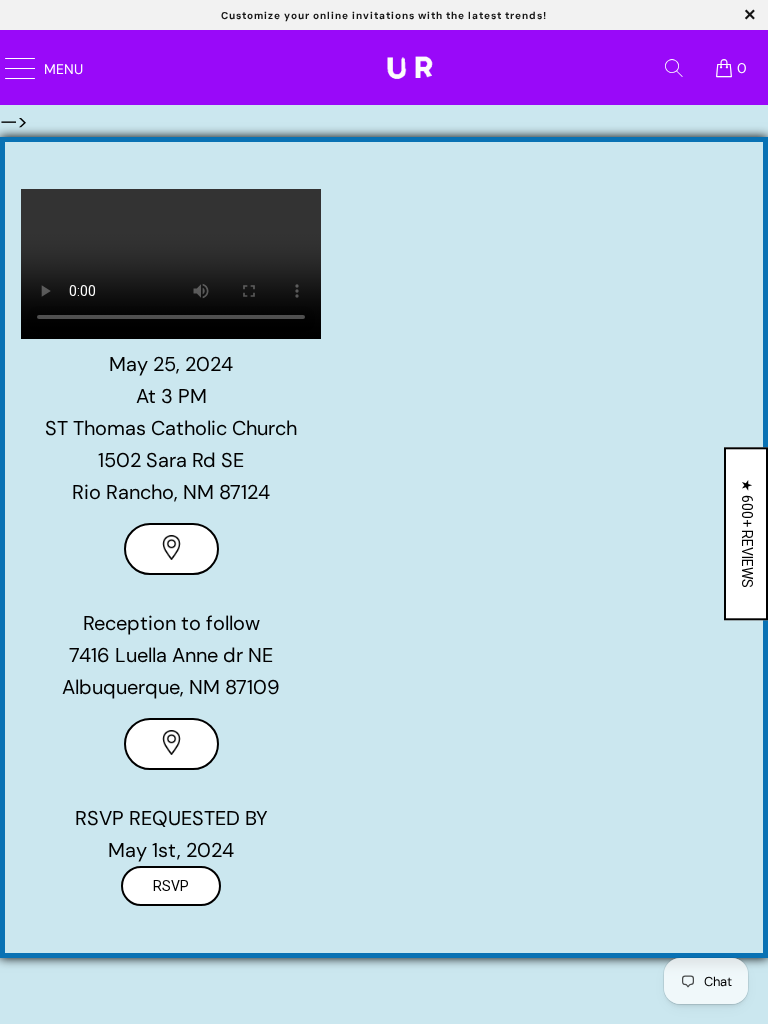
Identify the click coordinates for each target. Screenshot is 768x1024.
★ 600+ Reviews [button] (747, 533)
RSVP (171, 886)
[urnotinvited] (410, 67)
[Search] (674, 68)
